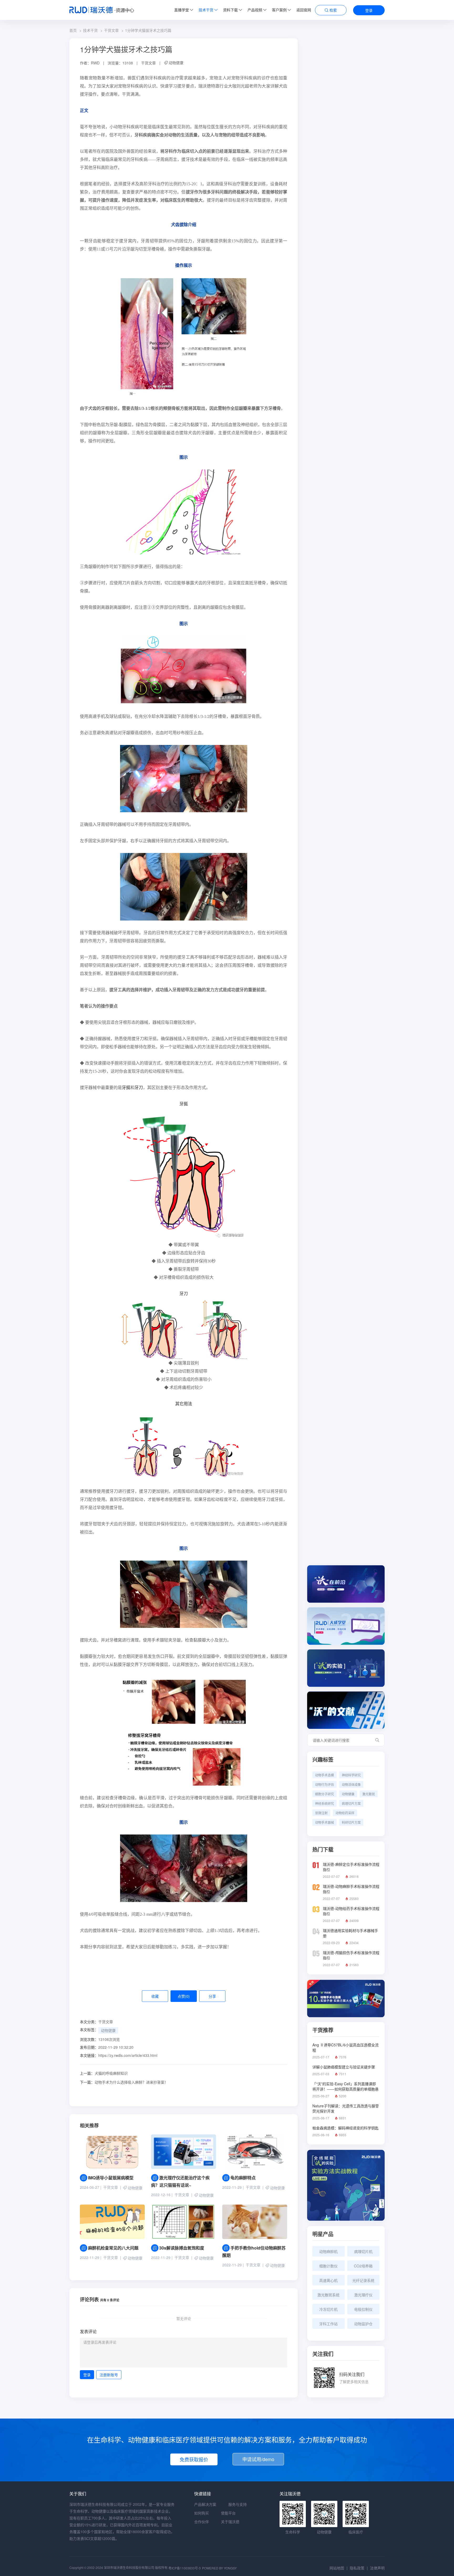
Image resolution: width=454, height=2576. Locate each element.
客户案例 (279, 10)
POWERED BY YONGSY (219, 2568)
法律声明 (377, 2568)
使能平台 (228, 2513)
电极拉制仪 (363, 2309)
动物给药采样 (345, 1813)
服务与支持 (238, 2504)
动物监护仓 (363, 2324)
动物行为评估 (324, 1784)
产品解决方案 (205, 2504)
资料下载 (230, 10)
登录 (369, 10)
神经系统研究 (324, 1803)
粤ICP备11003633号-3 (185, 2568)
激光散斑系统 (328, 2295)
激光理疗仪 (363, 2295)
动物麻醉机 (328, 2251)
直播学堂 (182, 10)
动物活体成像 (351, 1784)
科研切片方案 (351, 1822)
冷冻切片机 (328, 2309)
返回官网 (304, 10)
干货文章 (111, 30)
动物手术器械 (324, 1822)
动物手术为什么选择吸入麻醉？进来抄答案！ (124, 2082)
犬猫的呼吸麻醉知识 (104, 2073)
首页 (73, 30)
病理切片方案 (351, 1803)
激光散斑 (369, 1794)
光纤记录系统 (363, 2280)
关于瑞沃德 (230, 2522)
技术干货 (206, 10)
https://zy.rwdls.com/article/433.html (128, 2055)
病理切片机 (363, 2251)
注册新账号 (109, 2375)
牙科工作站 (328, 2324)
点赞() (184, 1996)
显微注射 (321, 1813)
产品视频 (255, 10)
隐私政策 (357, 2568)
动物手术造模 (324, 1775)
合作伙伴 (202, 2522)
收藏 (155, 1996)
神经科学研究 (351, 1775)
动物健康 (176, 63)
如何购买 (202, 2513)
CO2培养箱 (363, 2266)
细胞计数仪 (328, 2266)
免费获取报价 (194, 2459)
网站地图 (337, 2568)
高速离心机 (328, 2280)
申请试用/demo (258, 2459)
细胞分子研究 (324, 1794)
